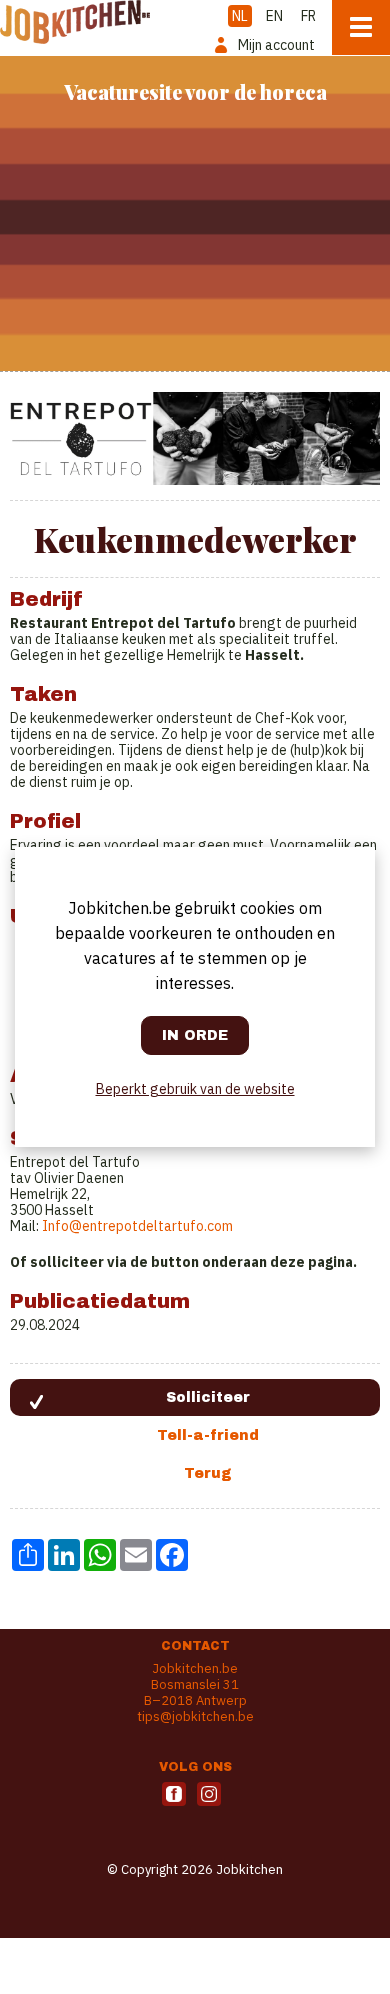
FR (308, 16)
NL (240, 16)
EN (274, 16)
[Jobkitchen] (75, 22)
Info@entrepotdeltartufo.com (137, 1226)
